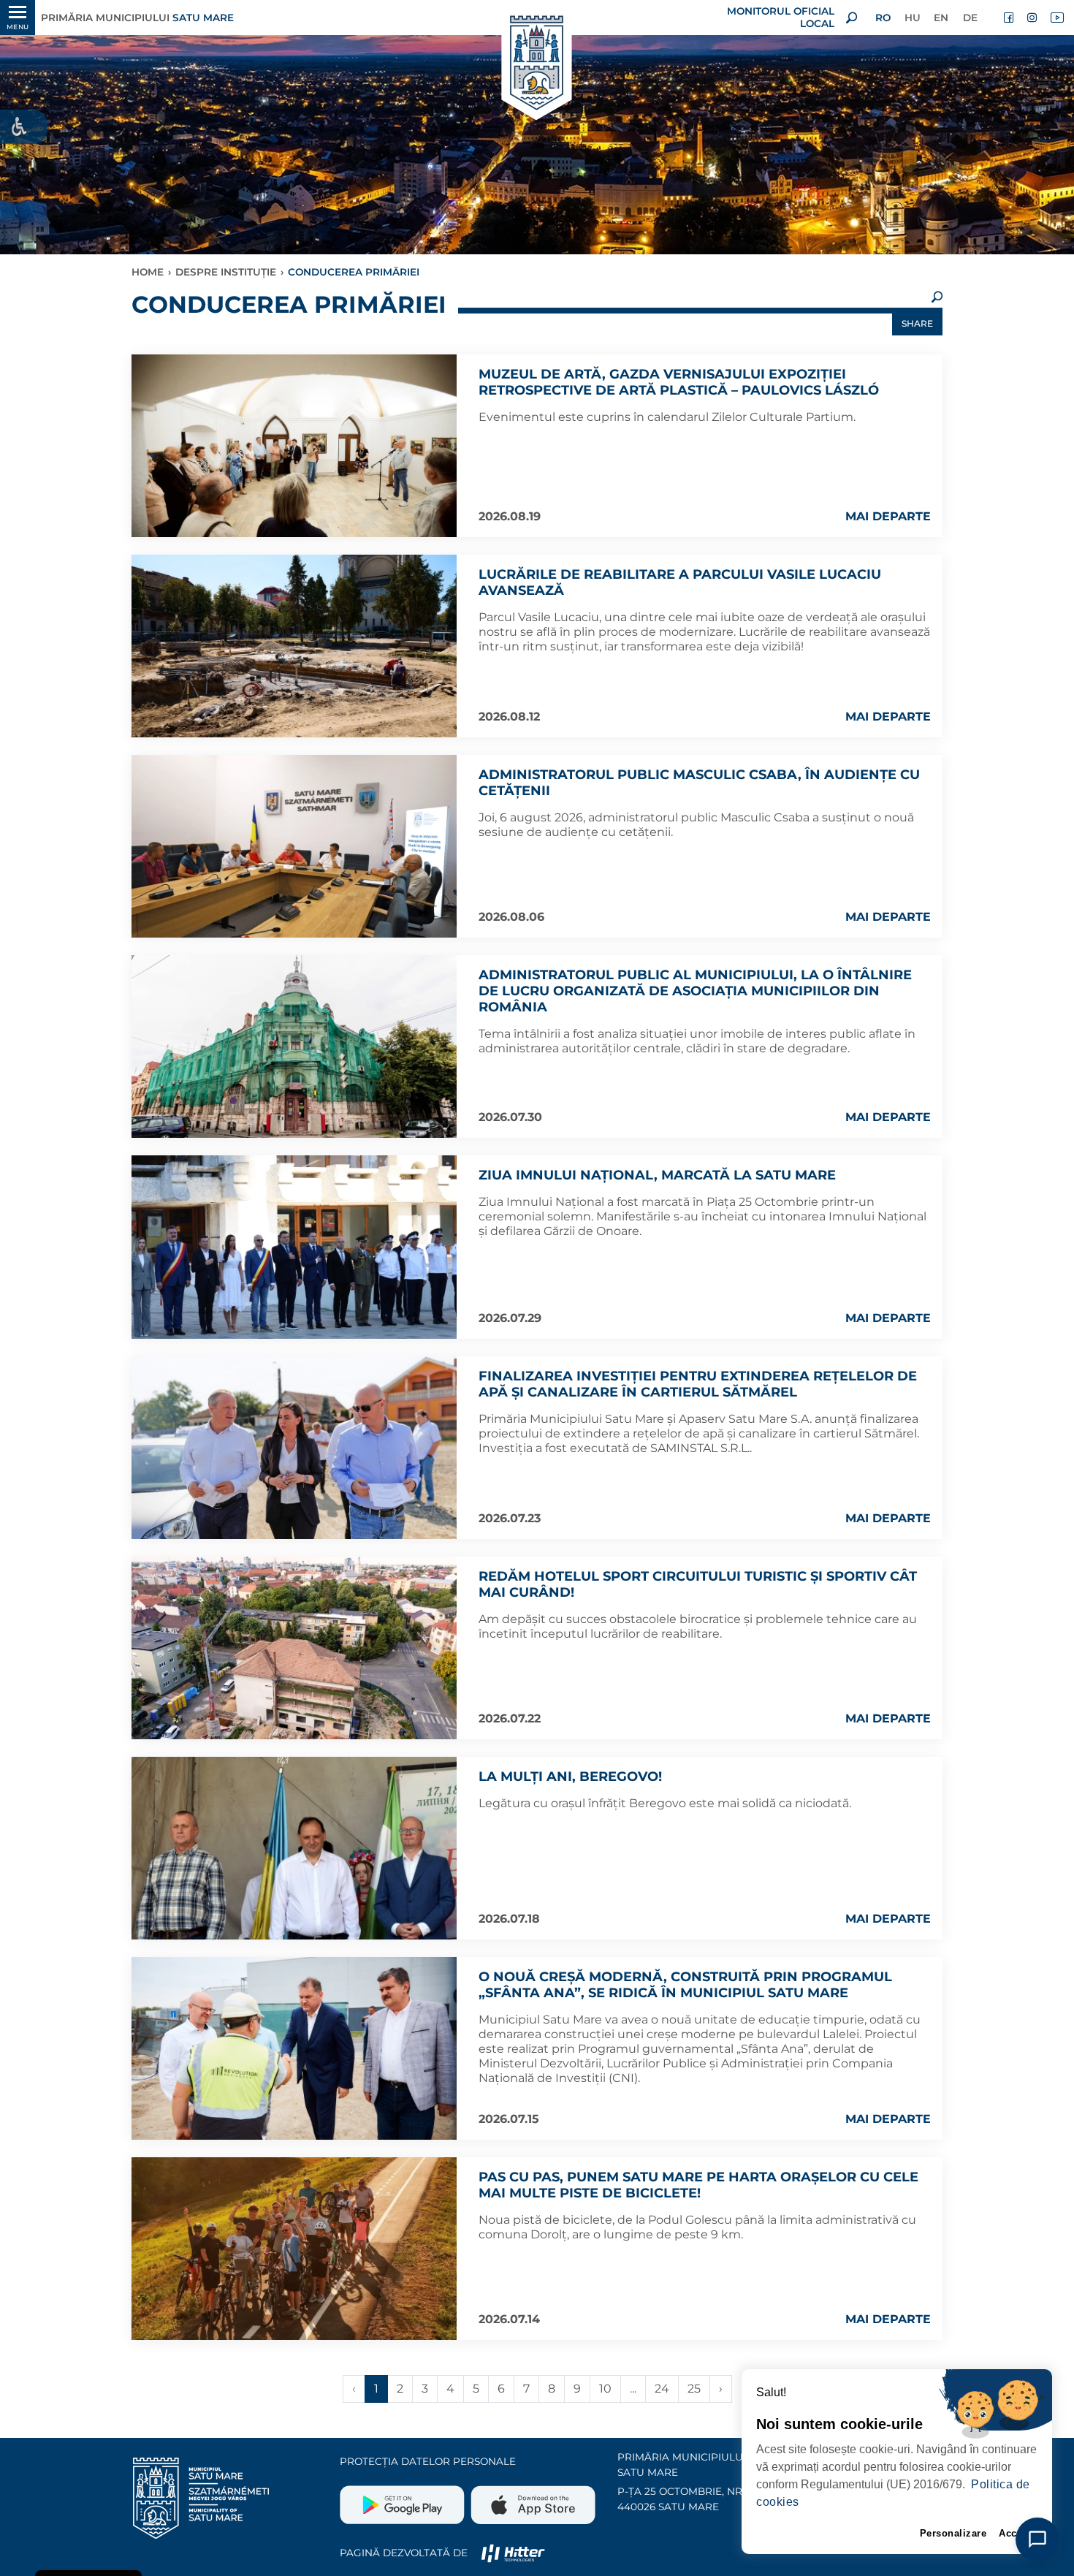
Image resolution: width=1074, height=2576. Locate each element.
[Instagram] (1033, 18)
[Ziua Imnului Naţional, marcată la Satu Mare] (294, 1247)
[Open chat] (1037, 2539)
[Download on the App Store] (532, 2499)
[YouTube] (1056, 18)
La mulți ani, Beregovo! (570, 1777)
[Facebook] (1010, 18)
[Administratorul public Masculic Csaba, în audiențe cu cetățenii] (294, 846)
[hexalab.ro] (513, 2553)
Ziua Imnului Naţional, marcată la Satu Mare (657, 1175)
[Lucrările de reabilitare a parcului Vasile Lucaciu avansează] (294, 646)
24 (662, 2389)
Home (148, 272)
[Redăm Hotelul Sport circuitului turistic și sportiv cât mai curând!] (294, 1648)
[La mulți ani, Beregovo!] (294, 1848)
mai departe (888, 516)
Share (917, 323)
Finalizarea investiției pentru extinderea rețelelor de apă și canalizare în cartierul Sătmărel (698, 1384)
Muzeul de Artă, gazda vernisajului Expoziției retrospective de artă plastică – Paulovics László (679, 382)
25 (694, 2389)
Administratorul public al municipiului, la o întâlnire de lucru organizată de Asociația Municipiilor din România (695, 991)
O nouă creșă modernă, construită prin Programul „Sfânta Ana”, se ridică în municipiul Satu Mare (685, 1985)
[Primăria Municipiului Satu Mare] (537, 64)
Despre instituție (226, 272)
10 (605, 2389)
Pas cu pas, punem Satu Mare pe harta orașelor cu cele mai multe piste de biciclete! (698, 2185)
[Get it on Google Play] (404, 2499)
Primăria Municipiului (137, 18)
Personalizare (953, 2533)
